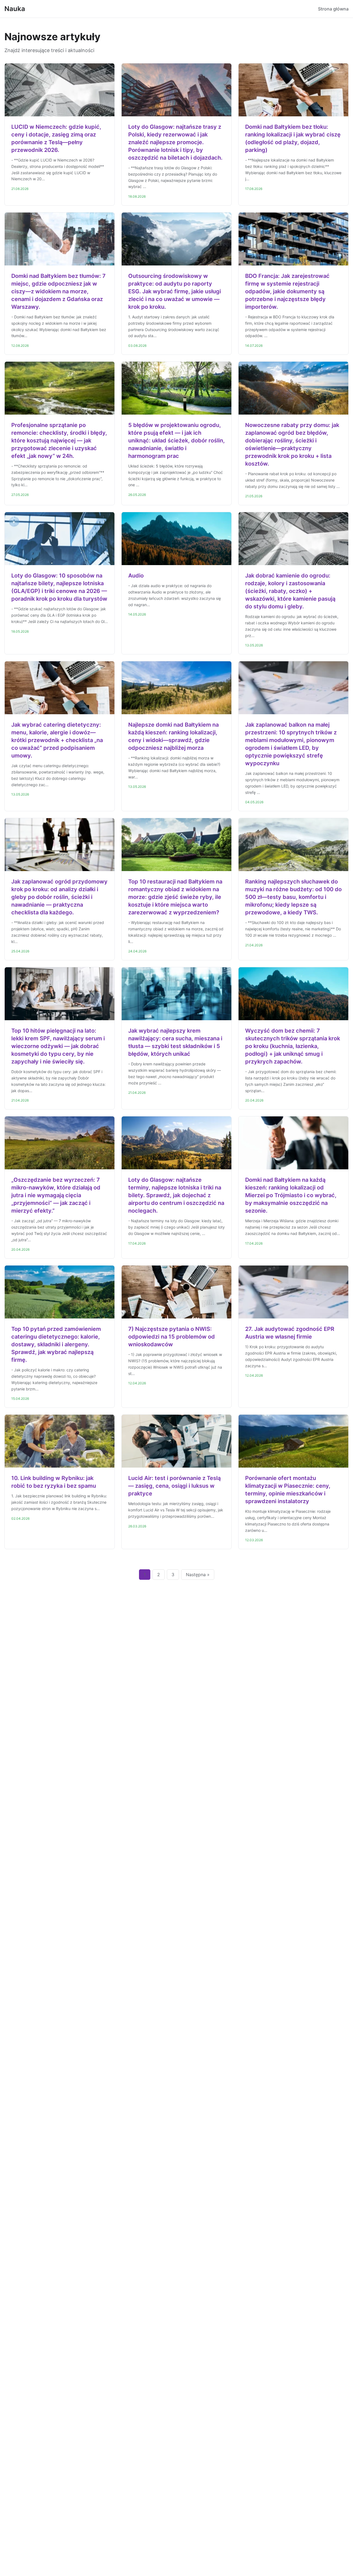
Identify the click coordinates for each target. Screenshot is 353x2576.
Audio (136, 576)
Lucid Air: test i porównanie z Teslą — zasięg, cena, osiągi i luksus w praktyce (174, 1486)
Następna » (198, 1575)
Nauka (15, 9)
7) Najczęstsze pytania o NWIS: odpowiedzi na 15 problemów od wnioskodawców (172, 1337)
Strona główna (333, 9)
